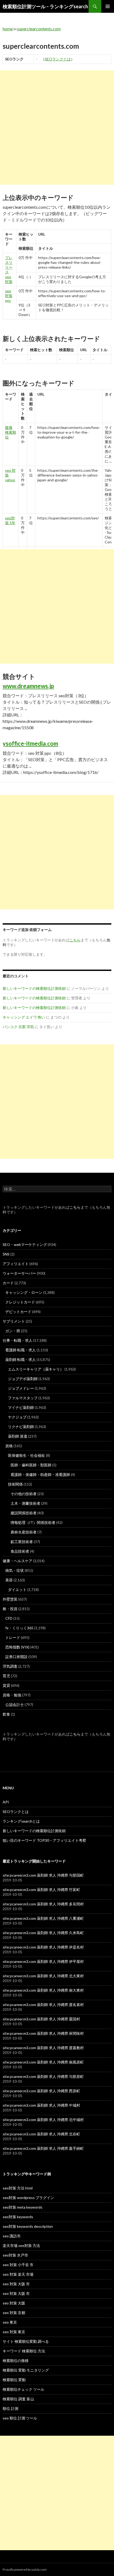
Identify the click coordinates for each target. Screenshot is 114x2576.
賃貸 (6, 1685)
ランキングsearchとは (21, 1821)
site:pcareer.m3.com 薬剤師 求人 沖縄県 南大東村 (43, 1990)
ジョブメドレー (21, 1388)
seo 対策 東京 (14, 2332)
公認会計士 (15, 1705)
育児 (6, 1676)
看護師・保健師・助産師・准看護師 (40, 1474)
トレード (13, 1637)
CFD (9, 1618)
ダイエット (17, 1590)
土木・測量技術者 (25, 1503)
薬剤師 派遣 (18, 1436)
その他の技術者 (24, 1494)
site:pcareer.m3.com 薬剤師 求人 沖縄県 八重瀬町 (43, 1918)
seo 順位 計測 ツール (20, 2418)
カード (8, 1283)
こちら (75, 1207)
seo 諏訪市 (12, 2236)
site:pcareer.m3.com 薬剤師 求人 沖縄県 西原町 (41, 2091)
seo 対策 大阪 (14, 2303)
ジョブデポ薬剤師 (23, 1379)
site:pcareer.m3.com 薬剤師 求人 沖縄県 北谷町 (41, 2134)
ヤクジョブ (17, 1417)
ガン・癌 (13, 1331)
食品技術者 (20, 1551)
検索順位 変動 (14, 2380)
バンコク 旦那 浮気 (18, 1027)
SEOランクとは (58, 59)
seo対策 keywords (18, 2217)
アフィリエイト (16, 1264)
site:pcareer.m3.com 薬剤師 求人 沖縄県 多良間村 (43, 1904)
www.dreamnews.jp (28, 686)
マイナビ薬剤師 (21, 1407)
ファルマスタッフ (23, 1398)
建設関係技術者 (24, 1513)
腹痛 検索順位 (11, 432)
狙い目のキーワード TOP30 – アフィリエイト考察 (44, 1840)
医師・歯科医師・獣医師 (31, 1465)
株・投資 (10, 1609)
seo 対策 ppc (9, 296)
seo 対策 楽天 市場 (18, 2274)
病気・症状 (15, 1570)
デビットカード (18, 1312)
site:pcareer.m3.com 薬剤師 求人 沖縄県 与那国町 (43, 1875)
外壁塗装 (10, 1599)
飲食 (6, 1714)
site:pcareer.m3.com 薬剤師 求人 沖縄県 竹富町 (41, 1890)
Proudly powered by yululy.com (25, 2569)
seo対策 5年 (10, 520)
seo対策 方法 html (18, 2188)
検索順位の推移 (16, 2360)
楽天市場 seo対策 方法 (21, 2245)
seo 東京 (10, 2322)
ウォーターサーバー (19, 1273)
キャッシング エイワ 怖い (24, 1017)
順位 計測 (10, 2408)
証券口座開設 (16, 1657)
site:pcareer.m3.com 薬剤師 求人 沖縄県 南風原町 (43, 2062)
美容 (9, 1580)
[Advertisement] (57, 128)
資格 (9, 1446)
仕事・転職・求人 (17, 1340)
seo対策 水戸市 (15, 2255)
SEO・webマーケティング (25, 1244)
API (6, 1802)
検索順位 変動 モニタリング (26, 2370)
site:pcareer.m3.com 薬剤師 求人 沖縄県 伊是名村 (43, 1947)
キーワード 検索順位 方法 (24, 2351)
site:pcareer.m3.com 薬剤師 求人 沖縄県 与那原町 (43, 2076)
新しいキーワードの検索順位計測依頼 (34, 988)
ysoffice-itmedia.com (30, 743)
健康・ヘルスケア (17, 1561)
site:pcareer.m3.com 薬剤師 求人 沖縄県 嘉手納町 (43, 2148)
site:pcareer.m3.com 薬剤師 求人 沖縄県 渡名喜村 (43, 2005)
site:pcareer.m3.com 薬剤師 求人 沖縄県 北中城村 (43, 2120)
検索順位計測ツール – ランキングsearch (45, 6)
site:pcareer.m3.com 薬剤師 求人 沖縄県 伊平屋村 (43, 1961)
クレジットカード (20, 1302)
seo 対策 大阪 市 (16, 2284)
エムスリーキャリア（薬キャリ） (36, 1369)
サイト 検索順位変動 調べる (26, 2341)
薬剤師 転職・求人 (21, 1359)
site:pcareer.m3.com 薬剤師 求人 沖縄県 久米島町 (43, 1933)
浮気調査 (10, 1666)
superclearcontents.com (39, 29)
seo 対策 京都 (14, 2313)
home (8, 29)
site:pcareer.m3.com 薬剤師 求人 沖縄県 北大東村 (43, 1976)
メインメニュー (108, 6)
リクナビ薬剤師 (21, 1427)
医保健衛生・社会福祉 (27, 1455)
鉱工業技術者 (22, 1542)
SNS (6, 1254)
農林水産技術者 (24, 1532)
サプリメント (14, 1321)
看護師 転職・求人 (21, 1350)
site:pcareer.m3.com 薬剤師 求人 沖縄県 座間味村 (43, 2033)
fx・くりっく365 (19, 1628)
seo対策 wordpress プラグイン (28, 2198)
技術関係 (15, 1484)
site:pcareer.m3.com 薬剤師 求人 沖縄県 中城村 (41, 2105)
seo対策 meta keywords (23, 2207)
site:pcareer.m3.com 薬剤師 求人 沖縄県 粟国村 (41, 2019)
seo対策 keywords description (28, 2226)
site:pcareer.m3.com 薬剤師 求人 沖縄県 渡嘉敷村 (43, 2048)
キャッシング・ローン (24, 1292)
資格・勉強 (12, 1695)
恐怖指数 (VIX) (17, 1647)
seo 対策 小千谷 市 (18, 2265)
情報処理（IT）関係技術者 (33, 1522)
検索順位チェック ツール (23, 2389)
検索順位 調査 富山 (18, 2399)
